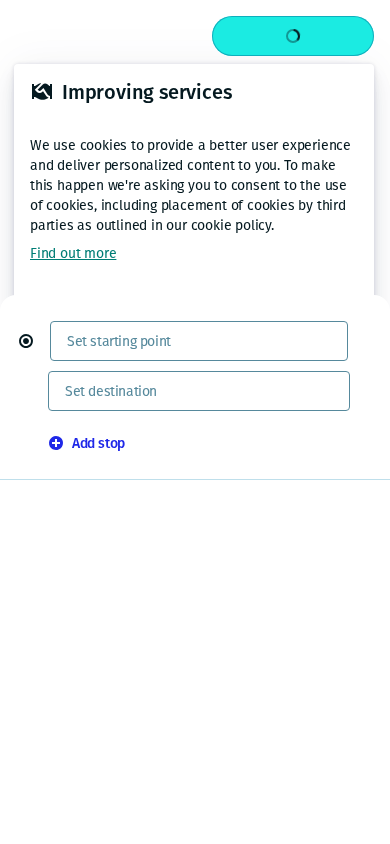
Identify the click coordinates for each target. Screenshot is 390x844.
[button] (34, 341)
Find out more (73, 253)
